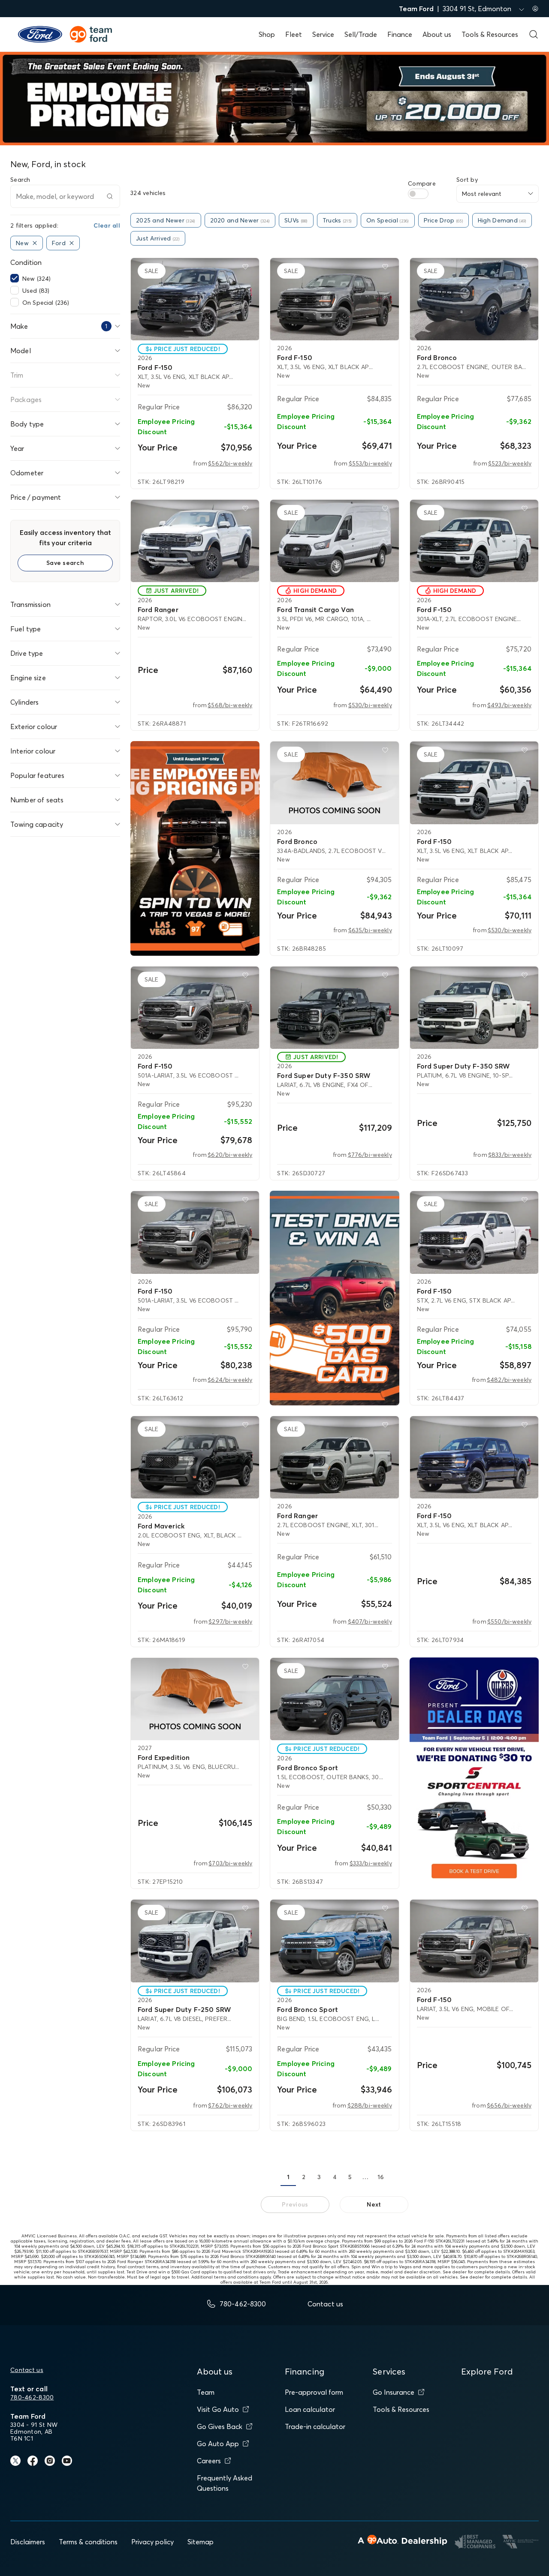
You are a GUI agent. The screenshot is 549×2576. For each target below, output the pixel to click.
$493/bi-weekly (509, 705)
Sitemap (201, 2542)
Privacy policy (152, 2542)
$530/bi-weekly (370, 705)
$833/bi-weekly (510, 1155)
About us (437, 34)
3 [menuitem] (319, 2177)
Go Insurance (394, 2392)
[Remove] (35, 243)
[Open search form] (534, 34)
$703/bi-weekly (230, 1863)
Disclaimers (28, 2542)
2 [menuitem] (304, 2177)
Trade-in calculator (315, 2426)
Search (20, 180)
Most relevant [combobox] (482, 194)
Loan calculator (310, 2409)
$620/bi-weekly (230, 1155)
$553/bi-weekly (370, 463)
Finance (400, 34)
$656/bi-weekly (509, 2105)
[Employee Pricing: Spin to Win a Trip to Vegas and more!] (195, 848)
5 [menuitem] (350, 2177)
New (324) (36, 279)
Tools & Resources (490, 34)
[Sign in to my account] (535, 9)
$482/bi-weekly (509, 1380)
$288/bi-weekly (370, 2105)
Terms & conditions (88, 2542)
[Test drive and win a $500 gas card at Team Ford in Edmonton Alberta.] (334, 1298)
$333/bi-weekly (371, 1863)
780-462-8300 (32, 2397)
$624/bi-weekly (230, 1380)
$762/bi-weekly (230, 2105)
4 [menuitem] (335, 2177)
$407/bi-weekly (370, 1621)
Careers (209, 2461)
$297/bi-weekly (230, 1621)
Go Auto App (218, 2444)
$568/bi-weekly (230, 705)
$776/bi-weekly (370, 1155)
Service (323, 34)
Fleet (294, 34)
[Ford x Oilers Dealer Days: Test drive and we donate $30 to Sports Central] (474, 1773)
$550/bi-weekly (509, 1621)
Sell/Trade (361, 34)
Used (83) (36, 291)
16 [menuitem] (381, 2177)
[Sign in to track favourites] (247, 268)
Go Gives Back (220, 2426)
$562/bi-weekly (230, 463)
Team (206, 2392)
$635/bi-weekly (370, 930)
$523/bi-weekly (510, 463)
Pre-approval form (314, 2392)
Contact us (27, 2370)
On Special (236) (46, 303)
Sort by (467, 180)
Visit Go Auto (218, 2409)
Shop (267, 34)
